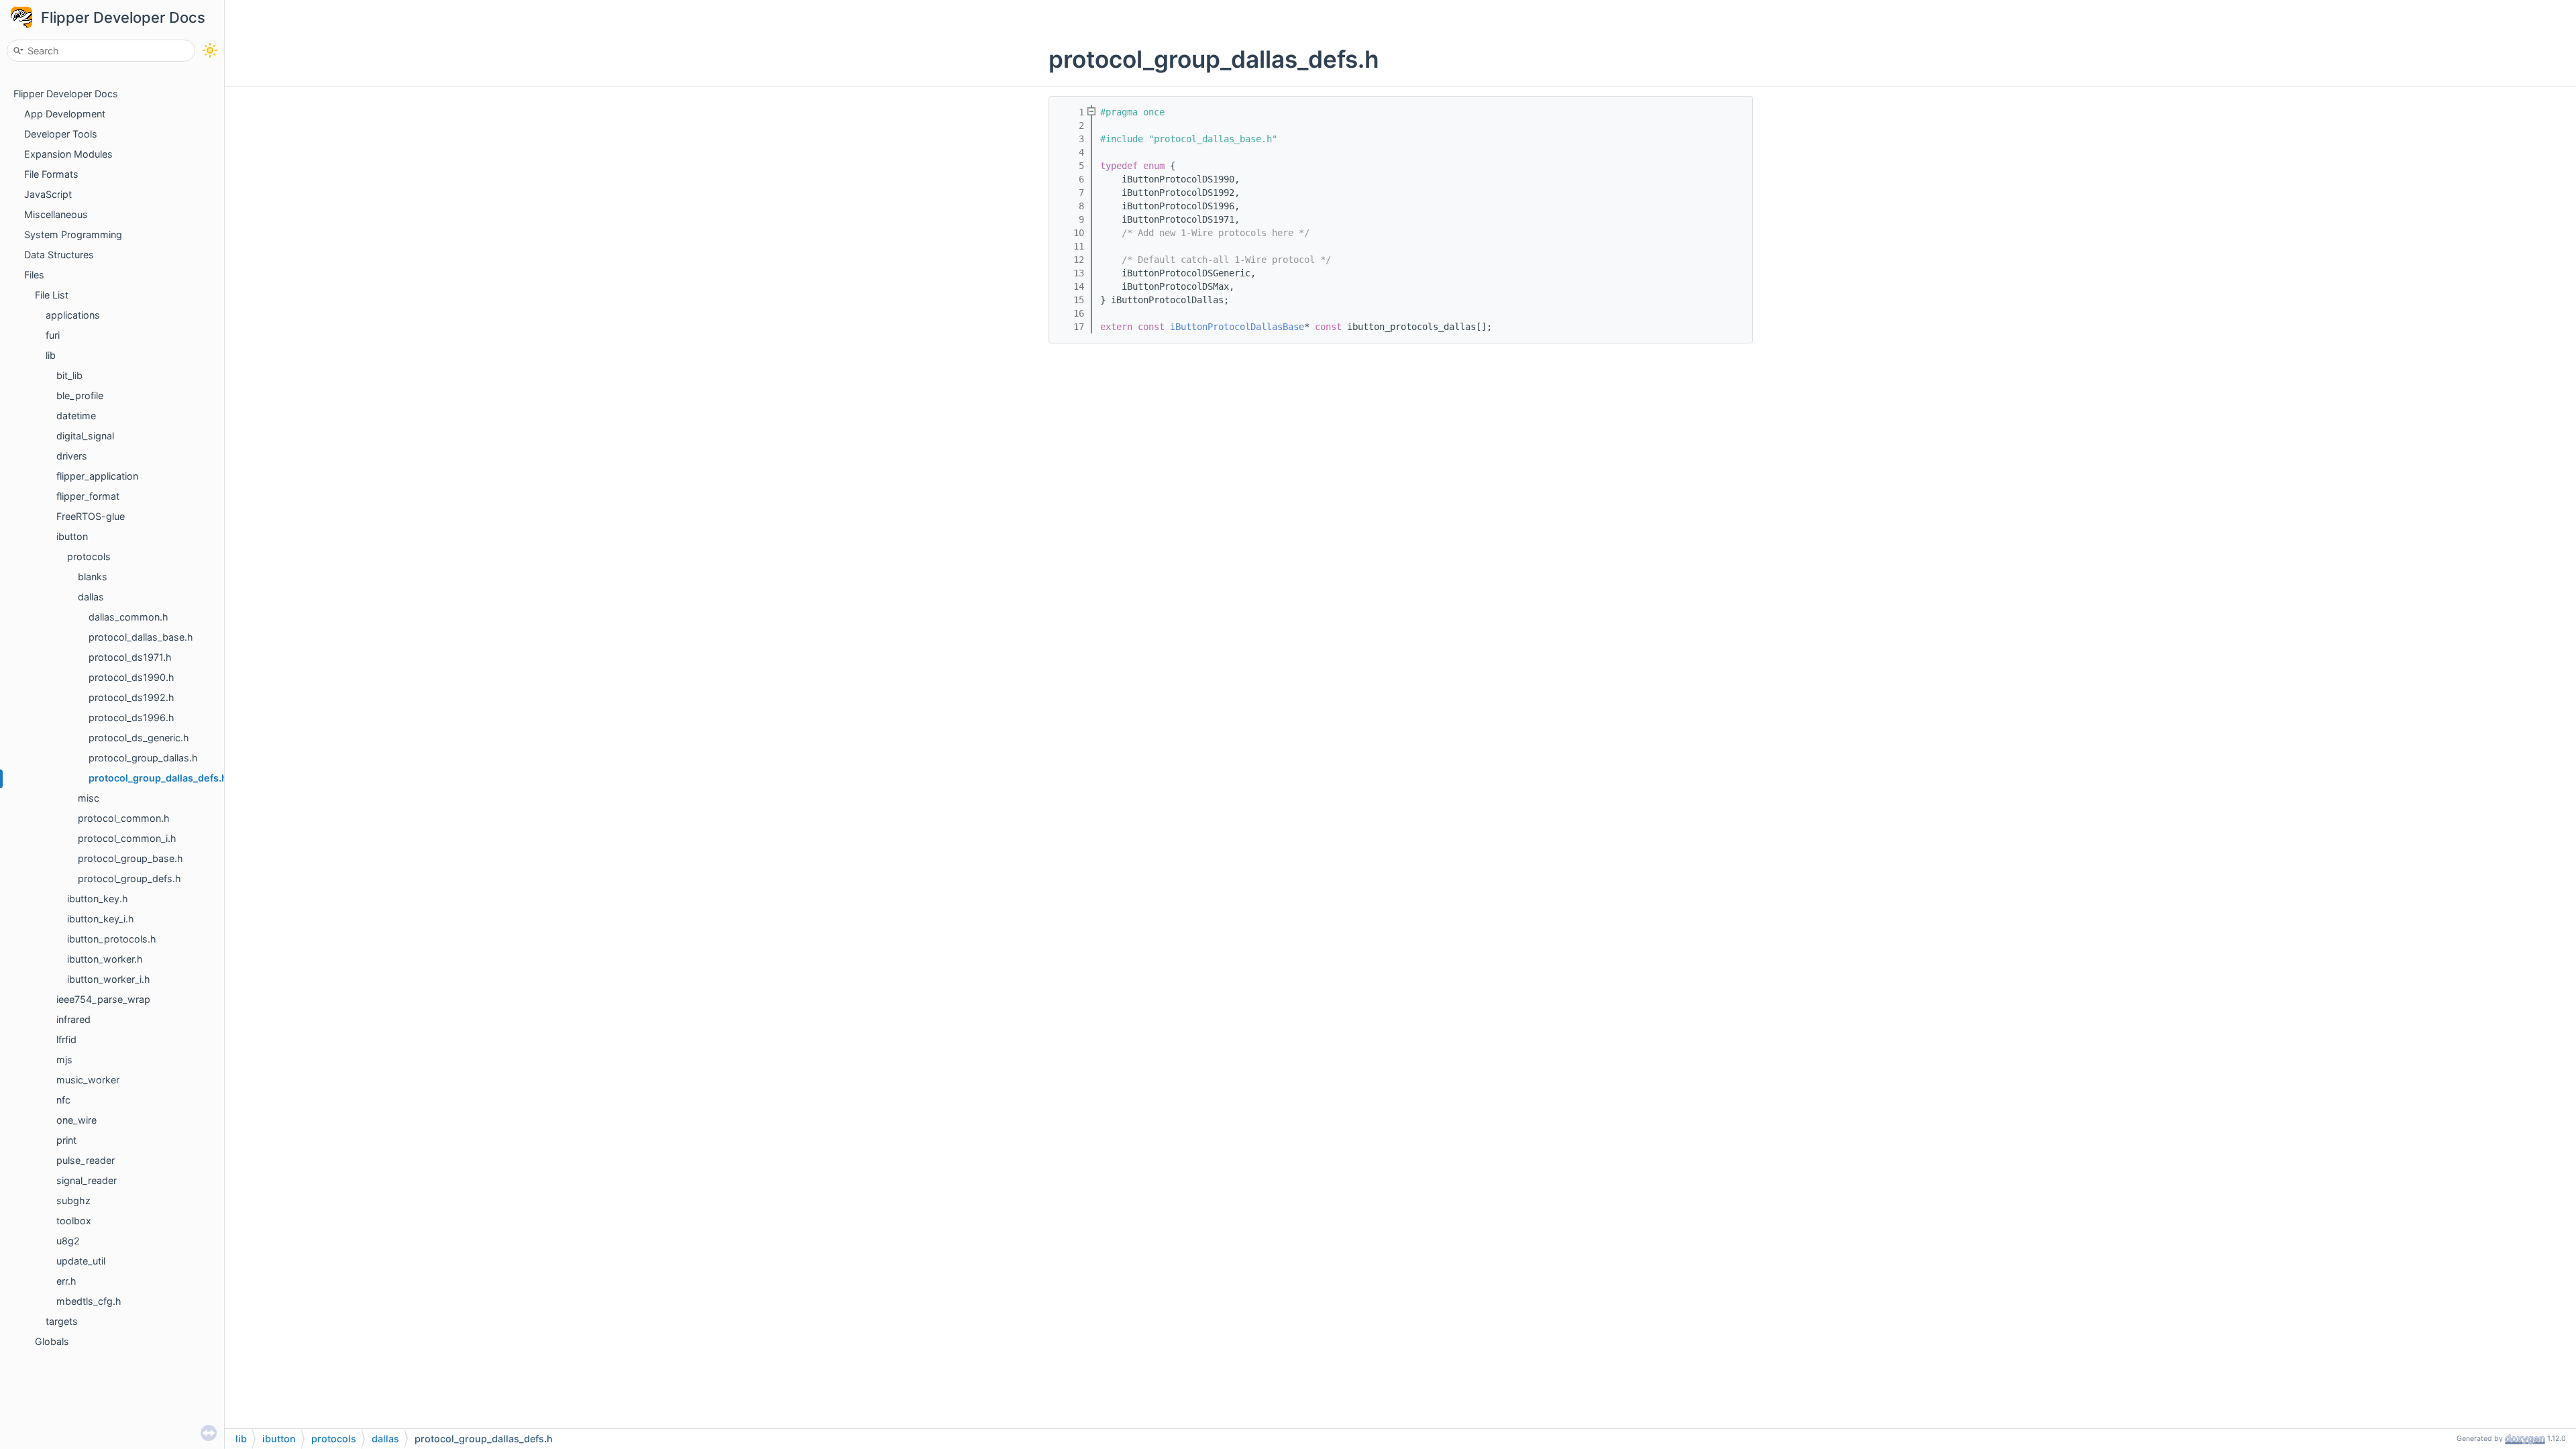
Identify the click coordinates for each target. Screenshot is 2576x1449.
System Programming (73, 234)
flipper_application (97, 476)
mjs (64, 1060)
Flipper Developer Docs (123, 17)
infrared (73, 1019)
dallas (91, 597)
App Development (65, 114)
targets (62, 1321)
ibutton (72, 536)
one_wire (76, 1120)
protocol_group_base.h (130, 858)
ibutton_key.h (98, 899)
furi (53, 335)
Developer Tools (61, 134)
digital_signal (85, 436)
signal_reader (87, 1180)
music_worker (88, 1080)
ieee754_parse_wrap (103, 999)
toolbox (74, 1221)
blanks (93, 577)
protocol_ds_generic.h (139, 738)
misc (89, 798)
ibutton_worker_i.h (109, 979)
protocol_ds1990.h (131, 677)
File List (52, 295)
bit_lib (69, 375)
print (66, 1140)
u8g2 (68, 1241)
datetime (76, 416)
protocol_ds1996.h (131, 717)
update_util (81, 1261)
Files (34, 275)
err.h (66, 1281)
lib (51, 355)
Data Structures (59, 255)
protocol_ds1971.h (130, 657)
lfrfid (66, 1039)
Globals (52, 1341)
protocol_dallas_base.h (141, 637)
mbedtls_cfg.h (89, 1301)
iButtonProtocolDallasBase (1237, 327)
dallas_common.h (128, 617)
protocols (89, 556)
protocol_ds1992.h (131, 697)
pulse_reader (86, 1160)
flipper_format (88, 496)
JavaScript (48, 194)
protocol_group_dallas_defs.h (158, 778)
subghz (73, 1200)
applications (73, 315)
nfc (63, 1100)
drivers (72, 456)
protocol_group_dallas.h (143, 758)
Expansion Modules (68, 154)
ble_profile (80, 395)
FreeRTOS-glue (91, 516)
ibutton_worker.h (105, 959)
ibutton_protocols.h (112, 939)
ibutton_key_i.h (101, 919)
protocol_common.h (124, 818)
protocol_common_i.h (127, 838)
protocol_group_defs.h (129, 878)
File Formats (51, 174)
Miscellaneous (56, 214)
